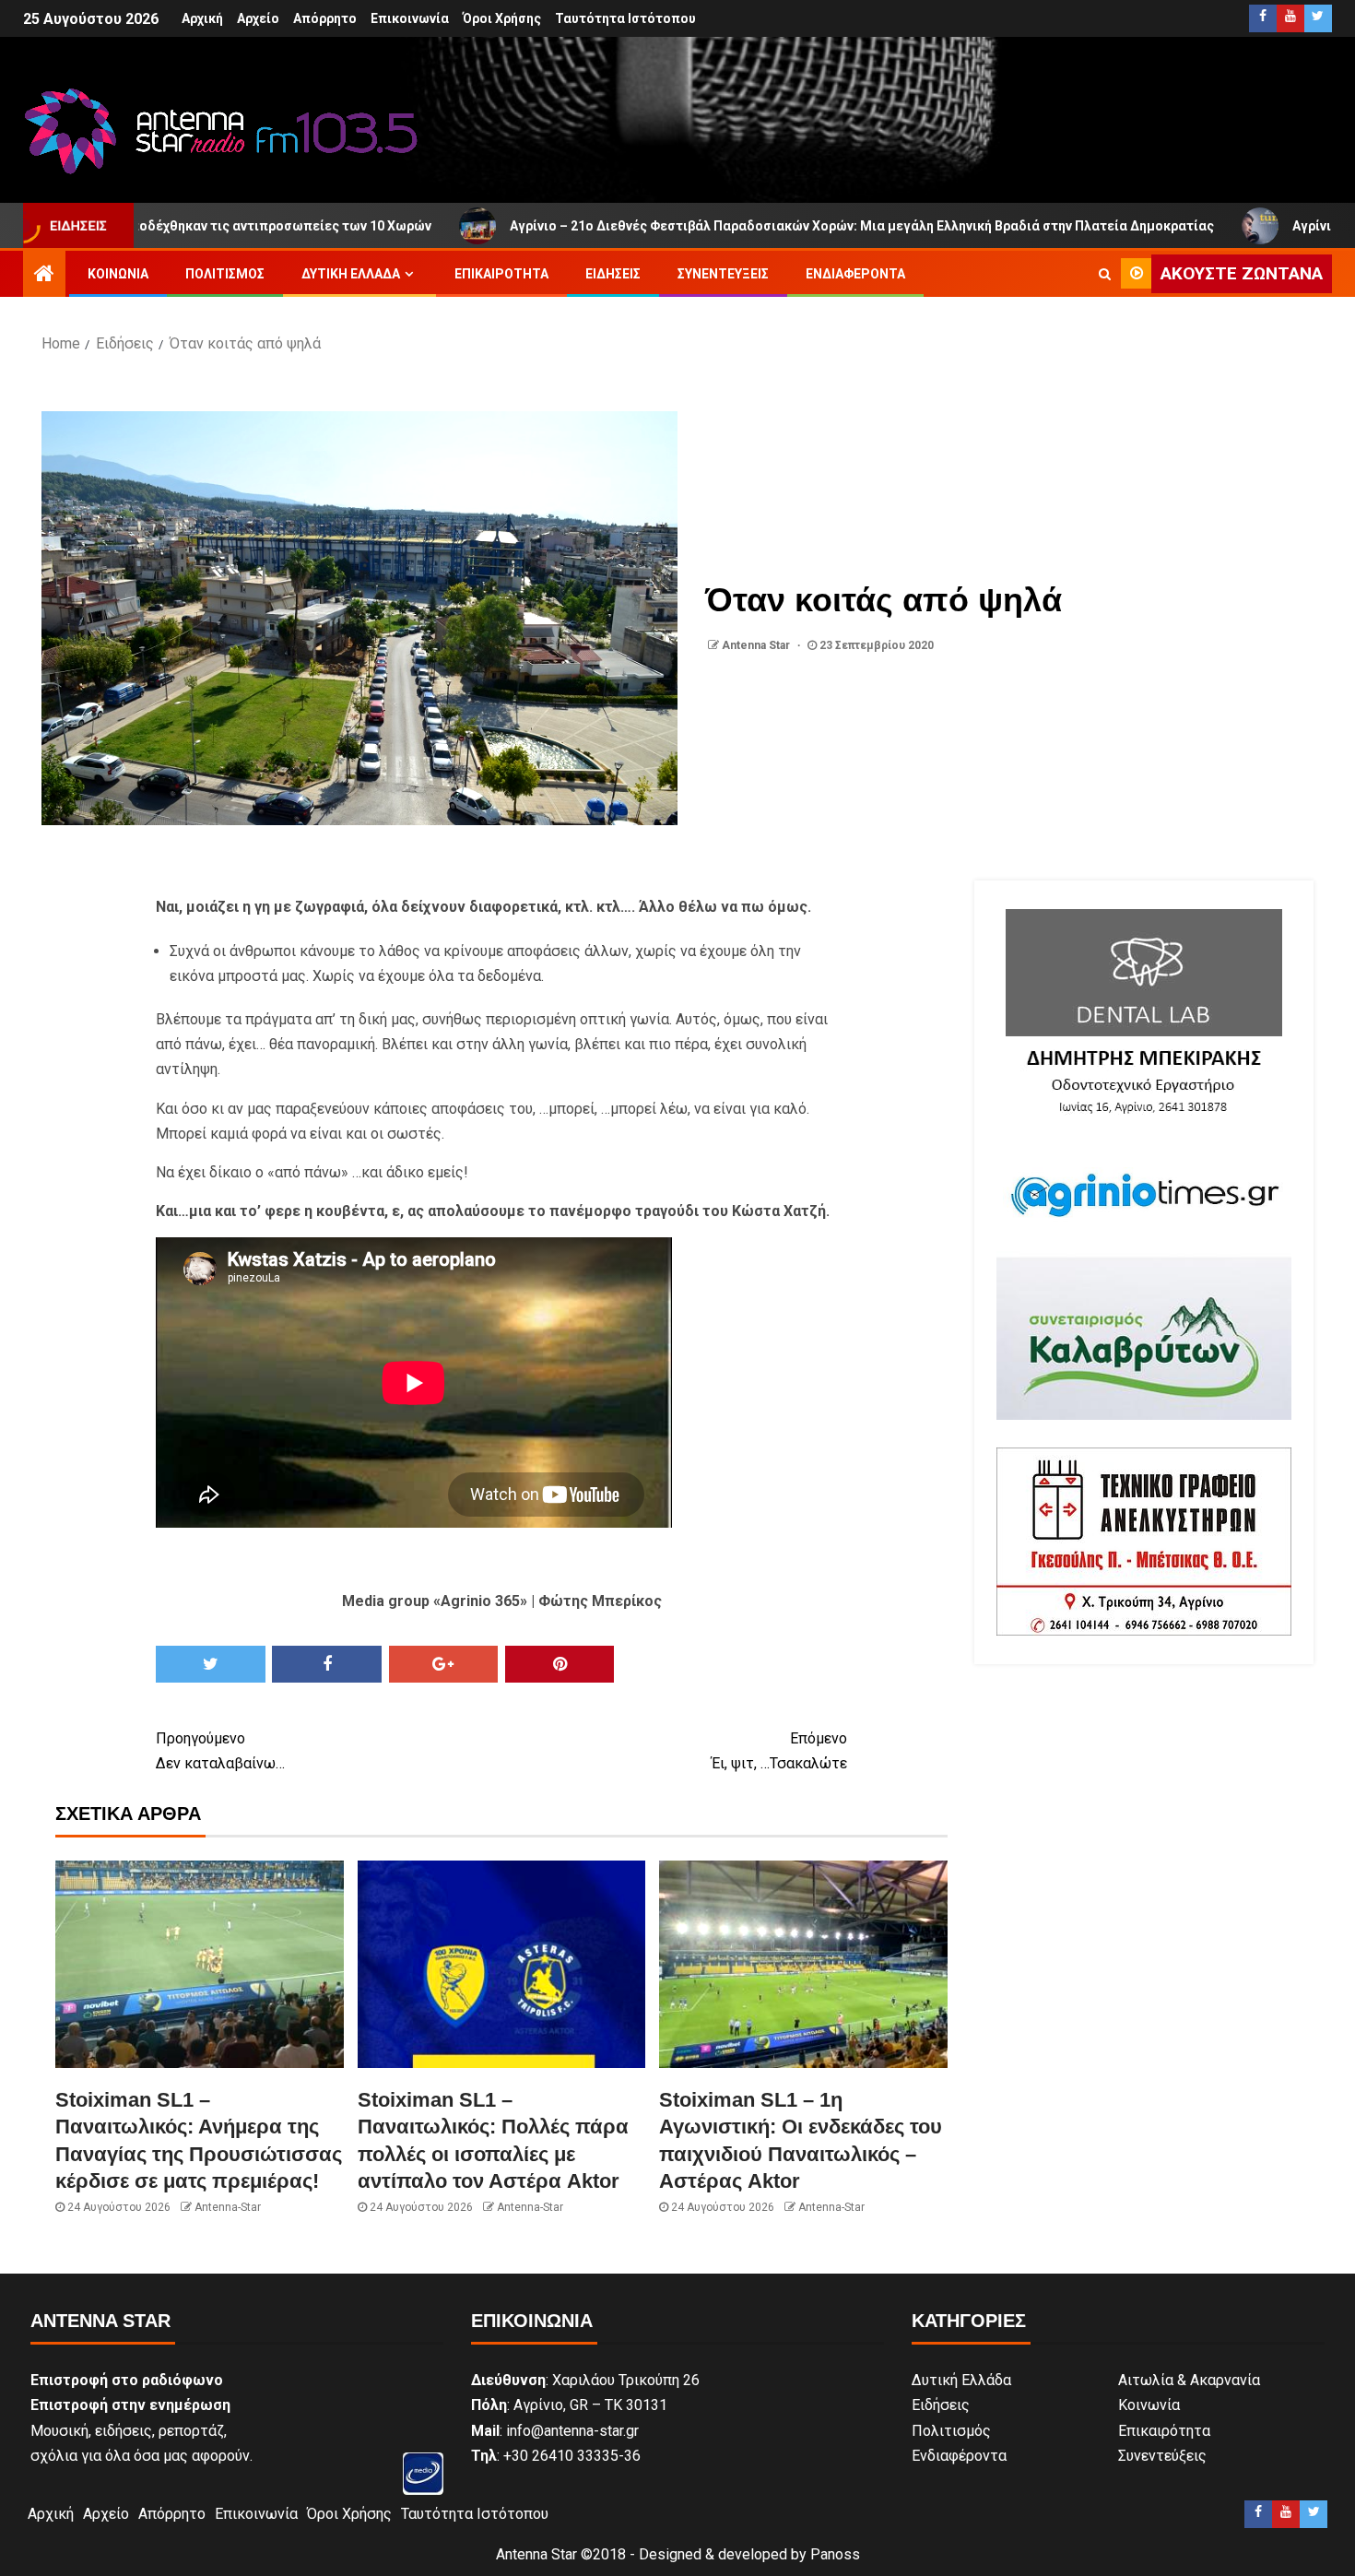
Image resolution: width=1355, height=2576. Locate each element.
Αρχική (202, 18)
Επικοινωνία (410, 18)
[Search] (1105, 274)
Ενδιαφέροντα (855, 274)
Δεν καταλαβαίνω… (220, 1751)
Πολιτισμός (225, 274)
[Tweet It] (211, 1664)
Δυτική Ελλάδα (351, 274)
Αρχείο (258, 18)
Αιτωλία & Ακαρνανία (1189, 2380)
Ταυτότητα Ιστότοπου (625, 18)
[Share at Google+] (444, 1664)
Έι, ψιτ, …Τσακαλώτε (779, 1751)
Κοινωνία (118, 274)
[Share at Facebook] (327, 1664)
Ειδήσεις (613, 274)
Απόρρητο (325, 18)
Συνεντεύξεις (723, 274)
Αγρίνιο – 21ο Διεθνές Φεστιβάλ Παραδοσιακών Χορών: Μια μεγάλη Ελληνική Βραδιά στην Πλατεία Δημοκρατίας (726, 226)
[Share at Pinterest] (560, 1664)
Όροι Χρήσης (502, 18)
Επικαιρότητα (501, 274)
